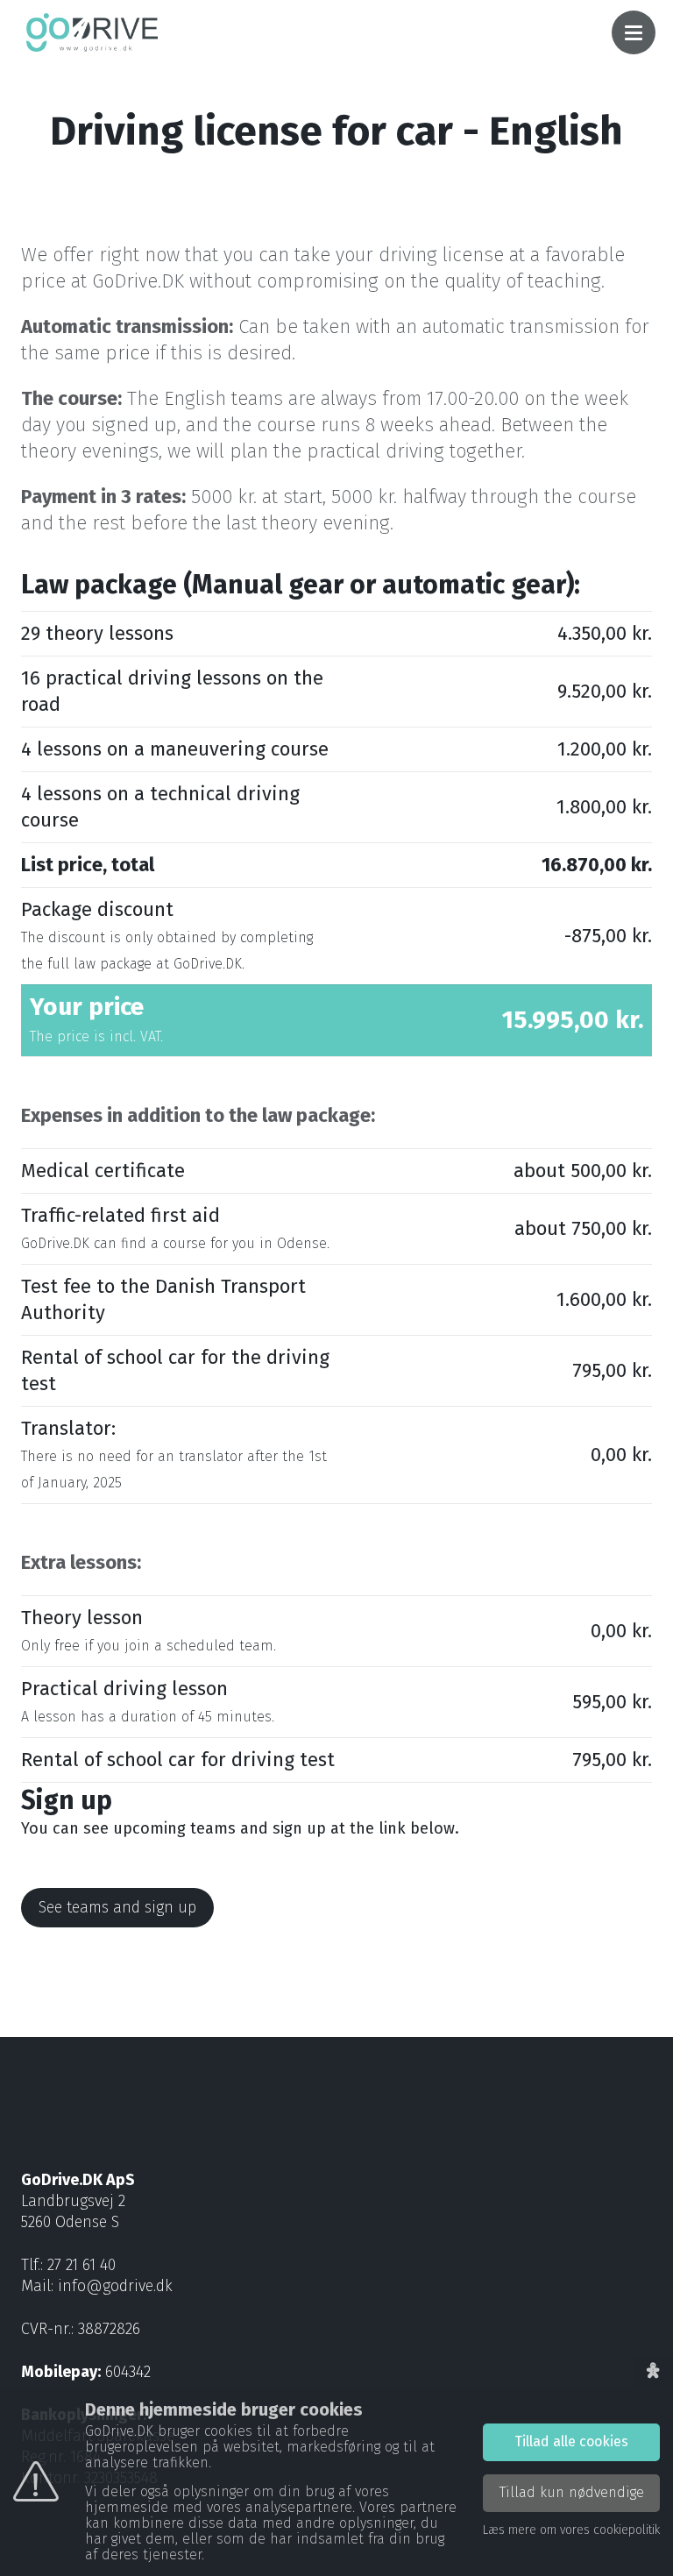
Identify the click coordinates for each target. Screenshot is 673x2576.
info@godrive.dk (115, 2286)
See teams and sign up (117, 1907)
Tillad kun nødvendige (572, 2492)
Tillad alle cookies (571, 2441)
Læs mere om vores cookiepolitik (571, 2530)
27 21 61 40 (81, 2265)
